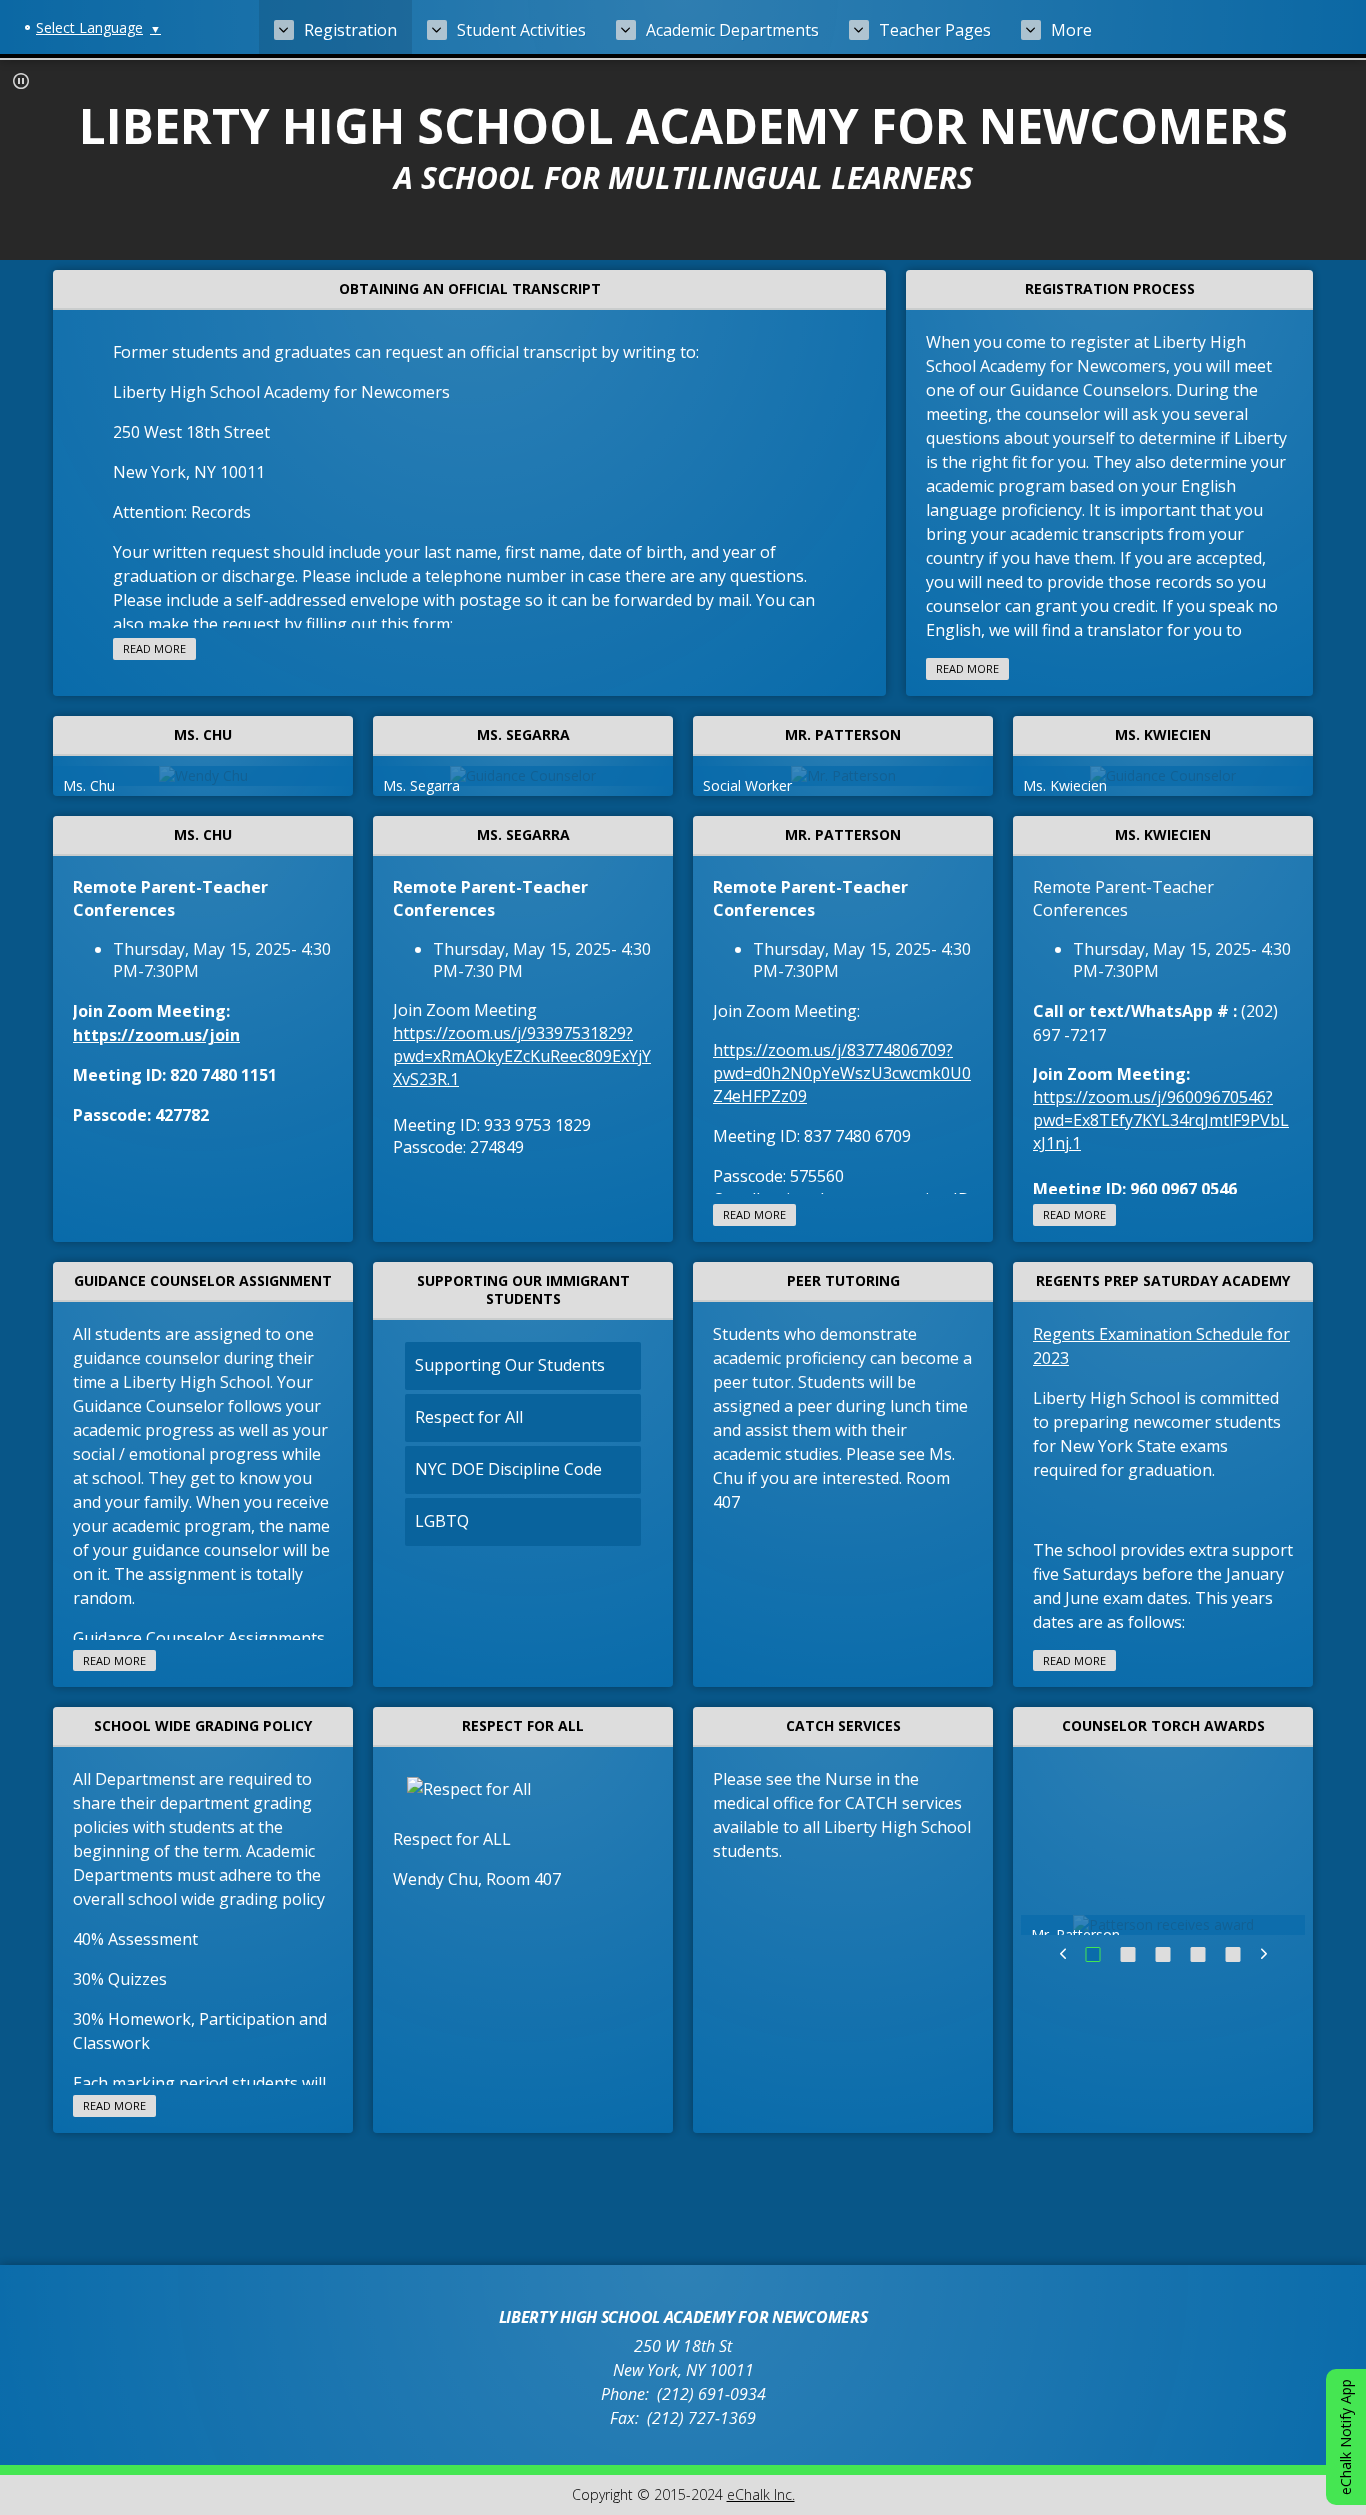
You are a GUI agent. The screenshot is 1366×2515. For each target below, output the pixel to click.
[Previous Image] (1063, 1954)
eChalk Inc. (761, 2494)
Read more (154, 648)
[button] (21, 81)
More (1071, 30)
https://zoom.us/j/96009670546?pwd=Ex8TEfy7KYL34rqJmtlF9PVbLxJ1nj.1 (1161, 1120)
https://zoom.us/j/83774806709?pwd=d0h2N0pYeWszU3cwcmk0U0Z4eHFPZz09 (842, 1073)
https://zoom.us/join (156, 1035)
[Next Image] (1264, 1954)
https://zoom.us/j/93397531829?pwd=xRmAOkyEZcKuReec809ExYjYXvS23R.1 (522, 1056)
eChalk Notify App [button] (1345, 2437)
